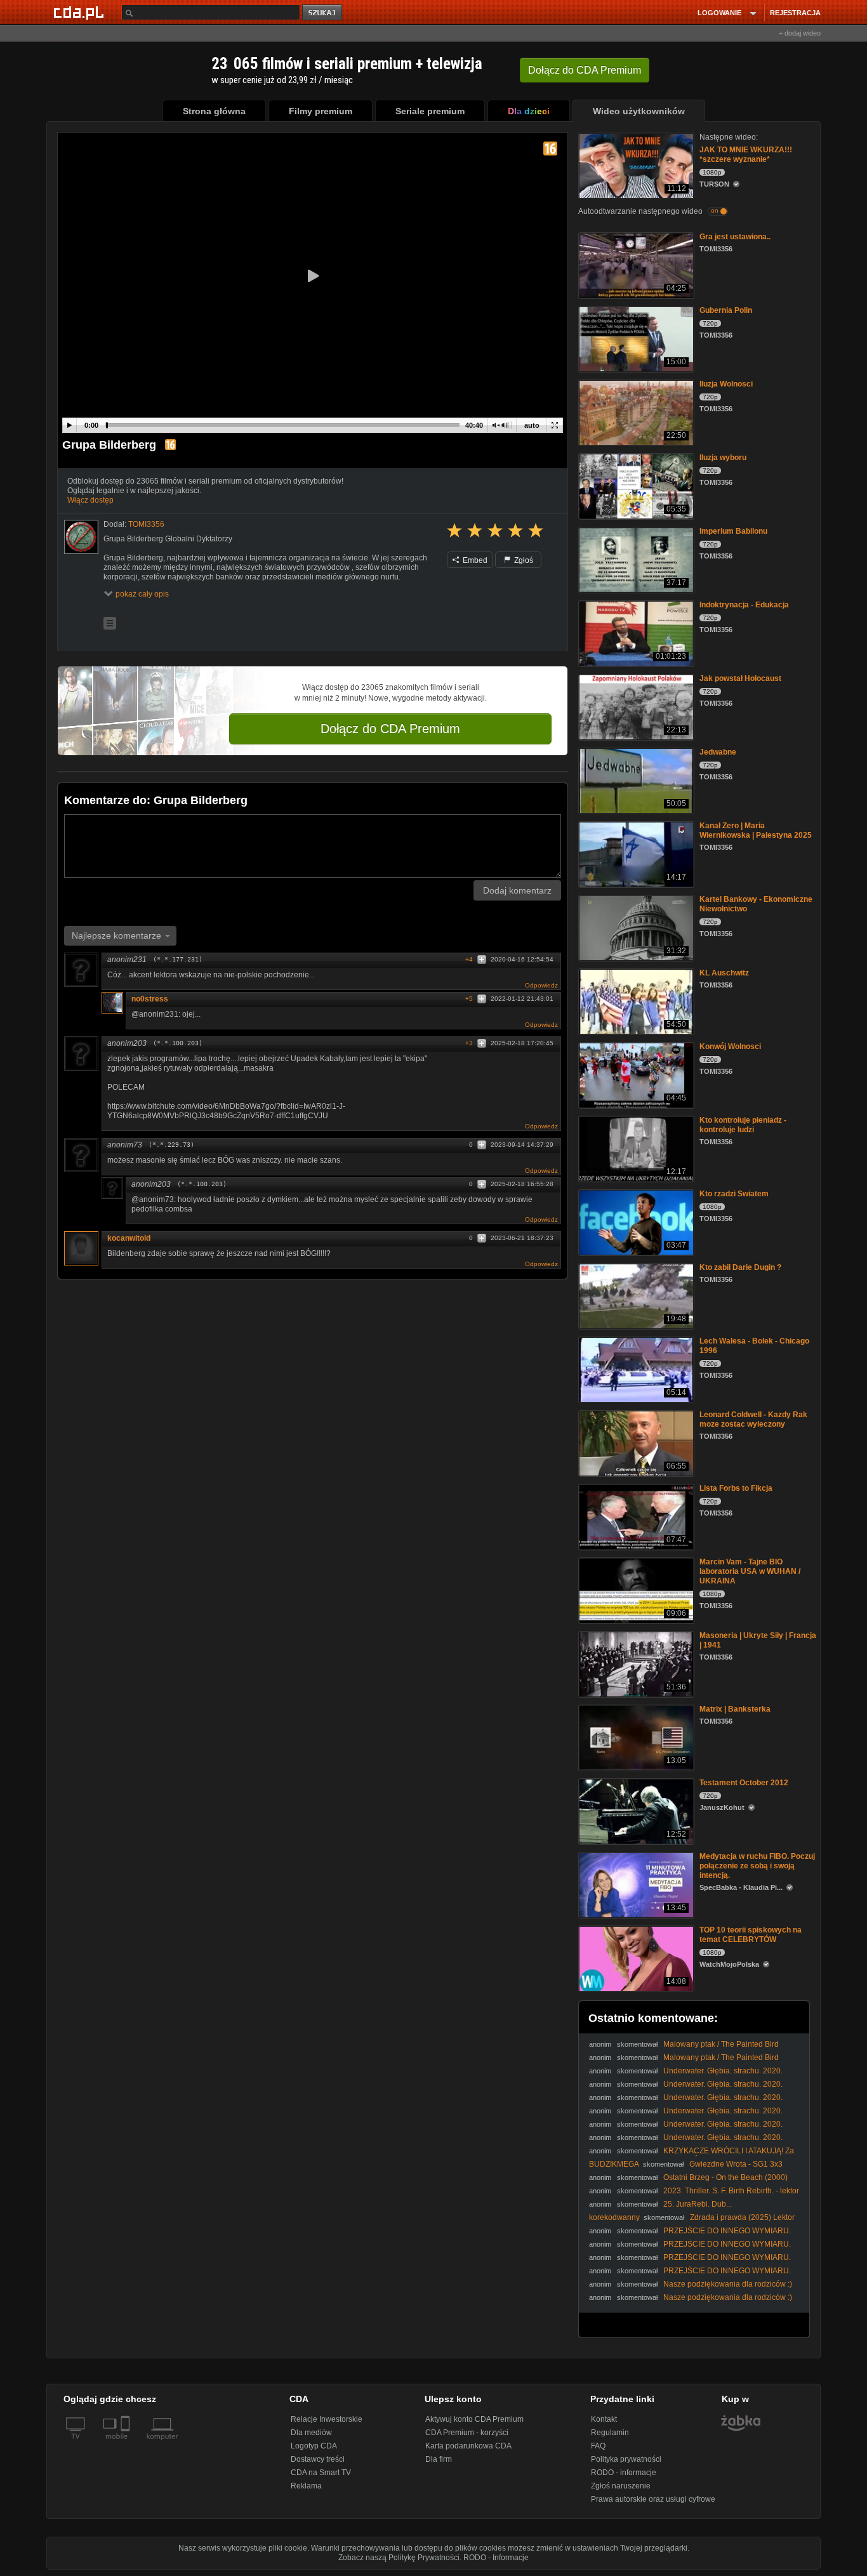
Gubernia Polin (726, 310)
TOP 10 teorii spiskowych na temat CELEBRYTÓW (751, 1935)
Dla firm (439, 2459)
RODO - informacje (624, 2473)
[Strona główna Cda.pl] (81, 12)
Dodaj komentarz (517, 890)
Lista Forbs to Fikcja (736, 1488)
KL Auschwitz (724, 973)
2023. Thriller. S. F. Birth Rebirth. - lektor (731, 2191)
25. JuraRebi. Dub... (698, 2204)
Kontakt (604, 2419)
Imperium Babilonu (733, 531)
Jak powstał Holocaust (740, 678)
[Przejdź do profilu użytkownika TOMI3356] (81, 537)
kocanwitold (129, 1238)
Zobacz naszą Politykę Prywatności (399, 2558)
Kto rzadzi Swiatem (734, 1194)
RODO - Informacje (496, 2558)
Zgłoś (523, 560)
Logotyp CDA (314, 2446)
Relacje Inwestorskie (327, 2419)
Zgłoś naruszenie (621, 2486)
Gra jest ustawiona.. (735, 237)
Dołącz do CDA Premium (390, 729)
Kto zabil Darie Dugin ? (740, 1267)
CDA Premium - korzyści (467, 2433)
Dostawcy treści (318, 2459)
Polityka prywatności (626, 2459)
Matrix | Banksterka (735, 1709)
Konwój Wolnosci (730, 1047)
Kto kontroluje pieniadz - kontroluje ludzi (743, 1125)
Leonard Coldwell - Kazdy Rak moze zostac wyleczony (753, 1419)
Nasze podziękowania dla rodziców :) (728, 2284)
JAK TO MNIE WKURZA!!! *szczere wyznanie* (746, 155)
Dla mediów (311, 2433)
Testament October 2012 (744, 1783)
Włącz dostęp (90, 500)
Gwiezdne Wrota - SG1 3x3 (736, 2164)
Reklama (306, 2486)
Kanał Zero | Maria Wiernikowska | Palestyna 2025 (756, 830)
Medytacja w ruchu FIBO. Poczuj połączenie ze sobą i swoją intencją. (757, 1866)
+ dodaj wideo (800, 33)
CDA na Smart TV (321, 2473)
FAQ (598, 2446)
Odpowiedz (541, 985)
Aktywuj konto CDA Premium (474, 2419)
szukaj (323, 13)
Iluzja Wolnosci (726, 384)
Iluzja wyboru (723, 458)
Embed (474, 560)
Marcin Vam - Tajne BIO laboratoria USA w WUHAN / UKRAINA (750, 1571)
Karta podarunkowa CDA (468, 2446)
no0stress (150, 999)
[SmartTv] (127, 2444)
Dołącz (585, 70)
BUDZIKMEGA (614, 2164)
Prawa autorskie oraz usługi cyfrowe (653, 2499)
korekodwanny (614, 2217)
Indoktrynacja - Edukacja (744, 605)
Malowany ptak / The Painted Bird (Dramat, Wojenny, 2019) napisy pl (684, 2049)
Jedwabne (718, 752)
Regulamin (610, 2433)
